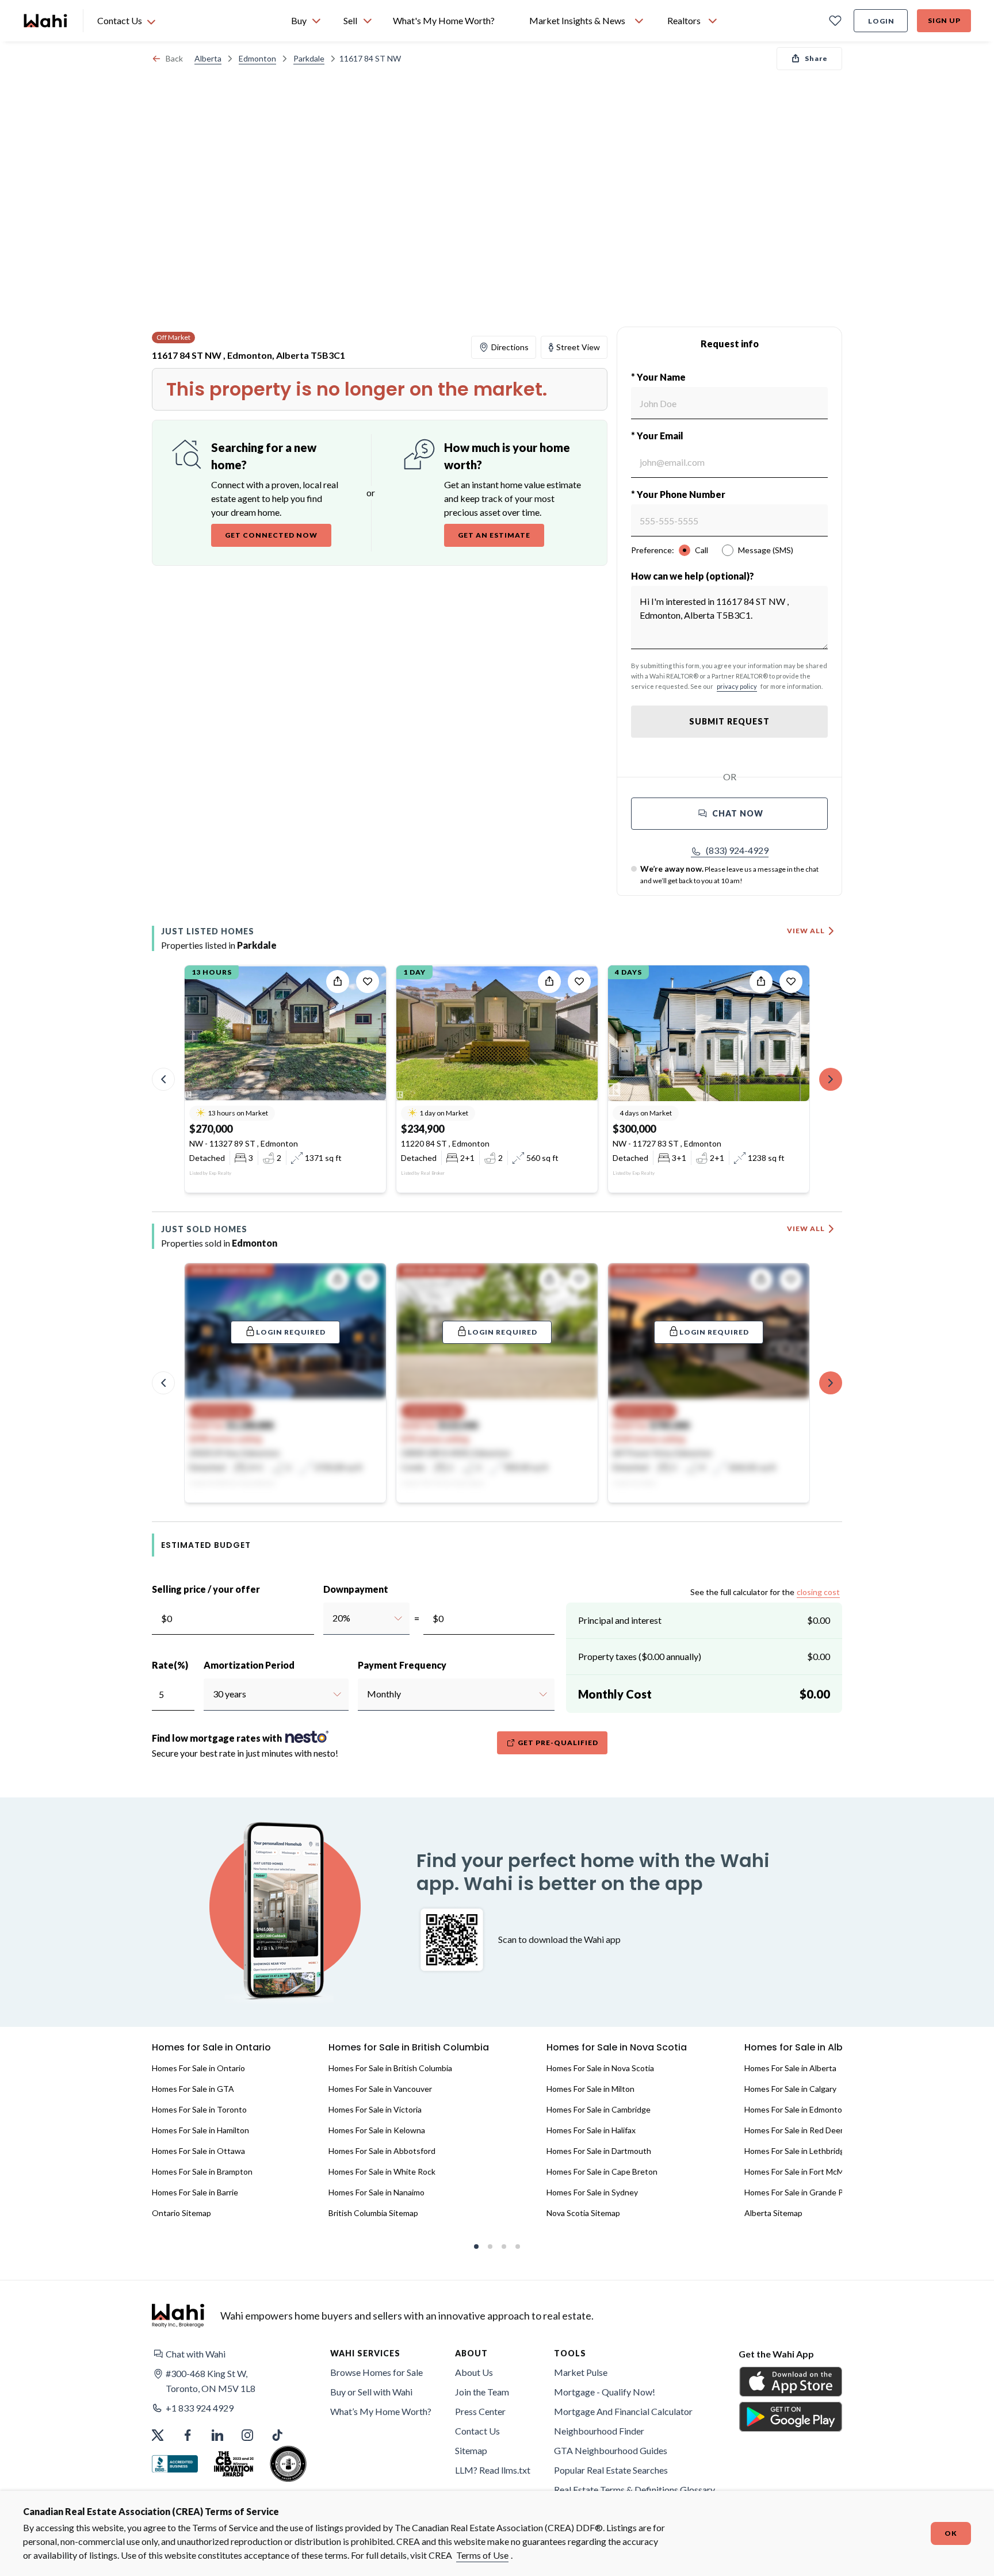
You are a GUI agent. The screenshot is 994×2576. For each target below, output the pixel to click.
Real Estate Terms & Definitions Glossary (634, 2489)
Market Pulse (581, 2372)
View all (806, 931)
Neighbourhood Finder (599, 2431)
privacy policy (737, 686)
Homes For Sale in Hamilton (200, 2130)
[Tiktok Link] (277, 2435)
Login (881, 21)
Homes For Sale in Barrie (195, 2192)
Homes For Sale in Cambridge (599, 2109)
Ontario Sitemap (181, 2213)
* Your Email (657, 436)
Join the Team (482, 2392)
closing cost (818, 1592)
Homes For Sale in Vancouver (380, 2089)
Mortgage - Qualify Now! (605, 2392)
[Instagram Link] (247, 2435)
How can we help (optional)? (693, 576)
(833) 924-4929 (737, 850)
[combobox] (332, 1618)
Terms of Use (482, 2555)
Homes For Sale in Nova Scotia (600, 2068)
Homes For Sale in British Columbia (390, 2068)
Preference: (653, 550)
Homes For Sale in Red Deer (794, 2130)
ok (951, 2533)
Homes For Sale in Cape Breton (602, 2171)
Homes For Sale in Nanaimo (376, 2192)
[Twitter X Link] (158, 2435)
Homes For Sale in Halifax (591, 2130)
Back (174, 58)
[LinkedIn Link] (217, 2435)
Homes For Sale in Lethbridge (797, 2151)
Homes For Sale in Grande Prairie (803, 2192)
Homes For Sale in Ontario (198, 2068)
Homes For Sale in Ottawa (198, 2151)
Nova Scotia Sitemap (583, 2213)
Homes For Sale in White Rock (382, 2171)
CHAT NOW (738, 813)
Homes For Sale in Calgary (790, 2089)
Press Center (480, 2411)
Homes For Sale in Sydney (592, 2192)
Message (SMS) (766, 550)
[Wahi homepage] (46, 21)
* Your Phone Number (678, 494)
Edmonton (257, 58)
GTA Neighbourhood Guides (611, 2450)
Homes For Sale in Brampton (202, 2171)
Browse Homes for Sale (376, 2372)
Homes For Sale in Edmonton (796, 2109)
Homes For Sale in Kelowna (377, 2130)
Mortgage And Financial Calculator (623, 2411)
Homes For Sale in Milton (590, 2089)
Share (816, 58)
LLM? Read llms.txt (493, 2470)
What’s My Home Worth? (381, 2411)
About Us (474, 2372)
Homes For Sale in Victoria (375, 2109)
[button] (730, 850)
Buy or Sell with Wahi (371, 2392)
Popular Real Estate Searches (611, 2470)
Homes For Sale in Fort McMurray (803, 2171)
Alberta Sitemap (773, 2213)
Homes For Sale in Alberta (790, 2068)
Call (701, 550)
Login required (291, 1332)
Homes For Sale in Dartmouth (599, 2151)
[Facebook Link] (188, 2435)
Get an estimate (494, 535)
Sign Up (944, 20)
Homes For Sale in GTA (193, 2089)
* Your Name (658, 377)
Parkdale (309, 58)
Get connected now (271, 535)
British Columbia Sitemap (373, 2213)
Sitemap (471, 2450)
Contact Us (477, 2431)
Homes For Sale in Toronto (199, 2109)
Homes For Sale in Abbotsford (382, 2151)
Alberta (208, 58)
